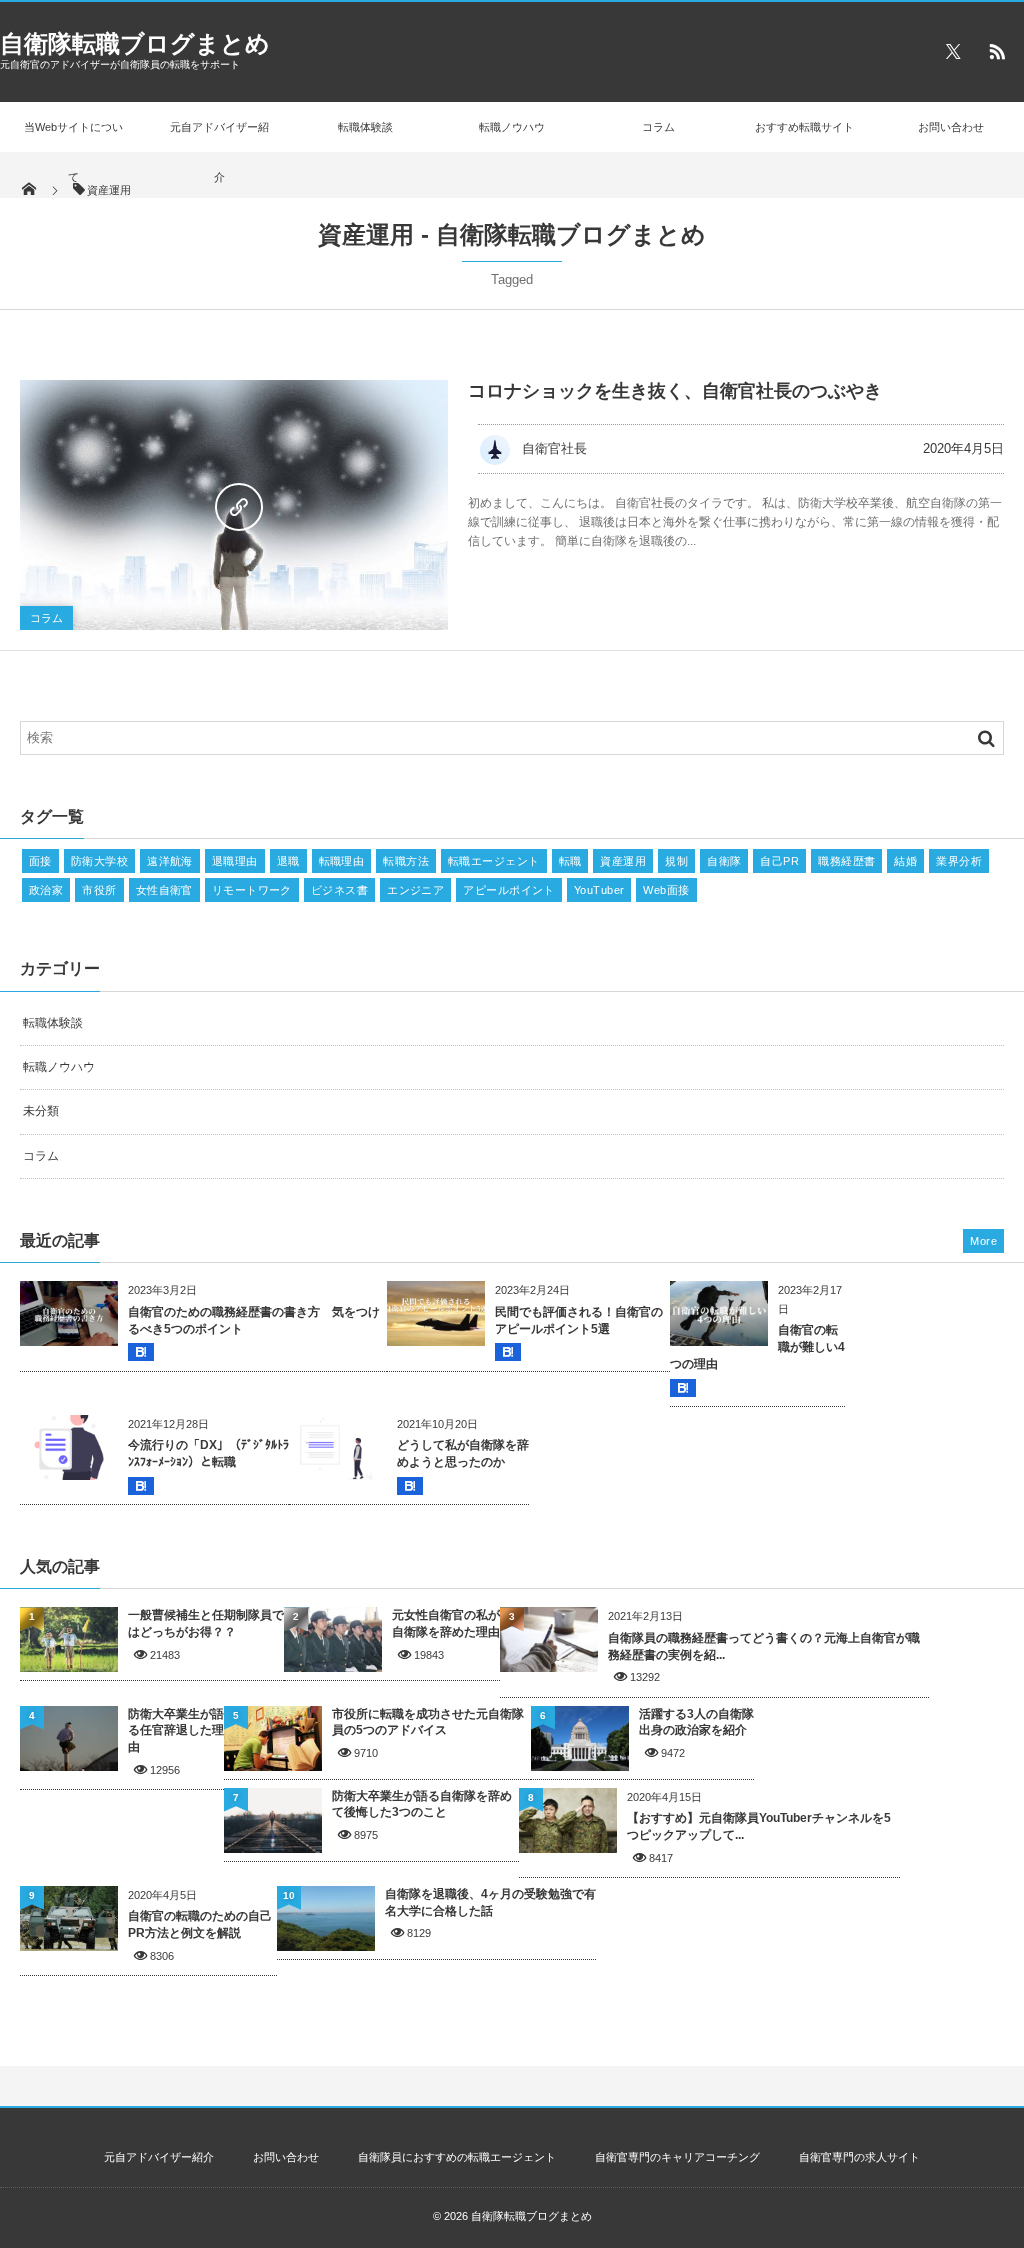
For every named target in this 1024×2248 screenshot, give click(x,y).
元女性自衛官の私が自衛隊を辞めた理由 (446, 1623)
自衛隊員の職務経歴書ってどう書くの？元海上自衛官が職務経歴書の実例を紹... (764, 1646)
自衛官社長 (554, 448)
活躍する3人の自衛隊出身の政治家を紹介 (696, 1722)
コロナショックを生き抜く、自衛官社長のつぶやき (675, 391)
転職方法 (406, 861)
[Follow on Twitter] (953, 51)
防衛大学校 (99, 861)
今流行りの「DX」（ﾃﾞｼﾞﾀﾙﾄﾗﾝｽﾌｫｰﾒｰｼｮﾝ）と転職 (208, 1453)
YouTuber (599, 890)
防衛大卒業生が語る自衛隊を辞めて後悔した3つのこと (422, 1804)
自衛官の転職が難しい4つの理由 (757, 1347)
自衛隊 (724, 861)
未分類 (41, 1111)
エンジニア (415, 890)
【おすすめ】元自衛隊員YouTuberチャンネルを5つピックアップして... (759, 1826)
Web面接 (666, 890)
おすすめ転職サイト (804, 127)
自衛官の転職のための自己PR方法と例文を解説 (200, 1924)
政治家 (46, 890)
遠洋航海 (170, 861)
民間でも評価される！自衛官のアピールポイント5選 (579, 1320)
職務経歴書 (846, 861)
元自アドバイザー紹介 (219, 152)
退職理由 (235, 861)
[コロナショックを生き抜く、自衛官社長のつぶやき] (234, 505)
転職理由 (342, 861)
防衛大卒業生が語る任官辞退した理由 (176, 1731)
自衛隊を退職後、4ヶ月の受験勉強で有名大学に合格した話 (490, 1902)
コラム (658, 127)
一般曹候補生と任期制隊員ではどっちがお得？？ (206, 1623)
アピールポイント (509, 890)
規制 (676, 861)
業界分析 (959, 861)
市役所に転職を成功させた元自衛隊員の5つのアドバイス (428, 1722)
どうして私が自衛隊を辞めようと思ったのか (463, 1453)
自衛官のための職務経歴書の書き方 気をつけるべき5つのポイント (254, 1320)
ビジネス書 (339, 890)
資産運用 (623, 861)
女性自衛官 (164, 890)
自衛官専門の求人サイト (859, 2157)
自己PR (779, 861)
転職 (570, 861)
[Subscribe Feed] (997, 51)
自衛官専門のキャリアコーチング (677, 2157)
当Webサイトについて (73, 152)
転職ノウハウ (512, 127)
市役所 (99, 890)
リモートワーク (252, 890)
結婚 (905, 861)
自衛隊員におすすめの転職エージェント (457, 2157)
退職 (288, 861)
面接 (40, 861)
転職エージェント (494, 861)
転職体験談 (365, 127)
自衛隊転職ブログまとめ (135, 43)
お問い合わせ (951, 127)
